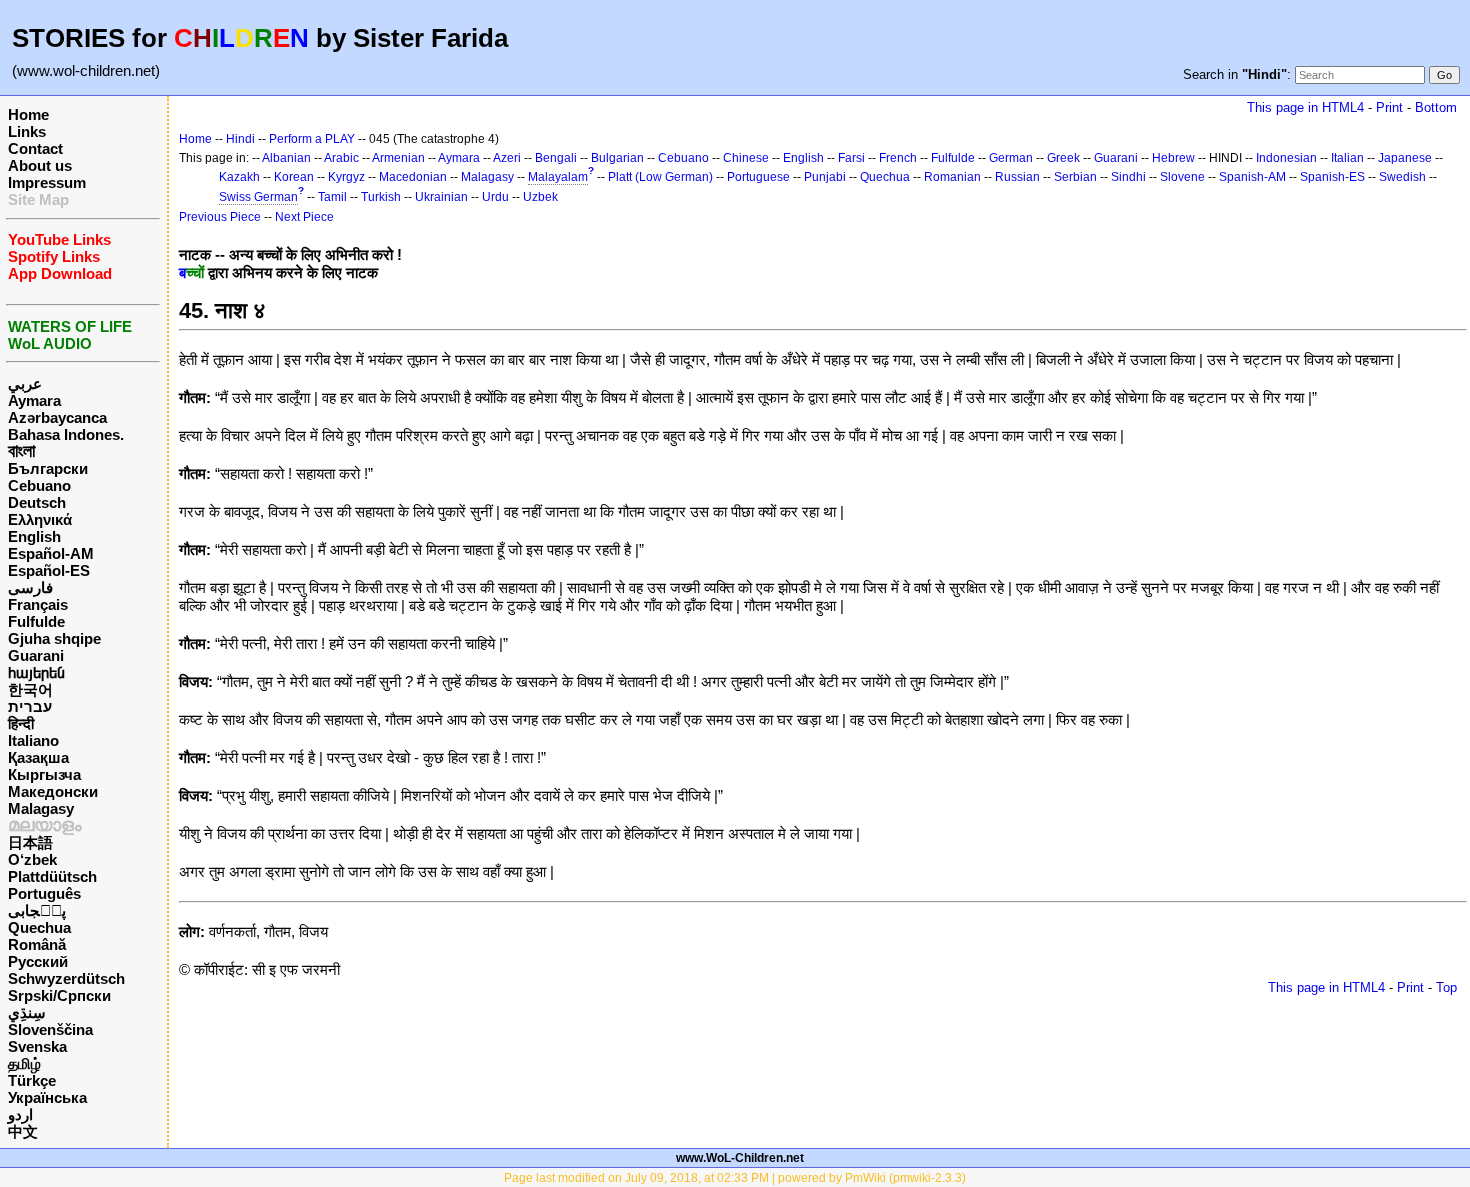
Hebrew (1173, 158)
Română (37, 944)
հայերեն (36, 672)
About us (40, 165)
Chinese (746, 158)
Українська (47, 1097)
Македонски (53, 791)
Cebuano (39, 485)
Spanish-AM (1252, 177)
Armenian (398, 158)
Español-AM (51, 553)
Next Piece (304, 217)
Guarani (36, 655)
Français (38, 604)
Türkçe (32, 1080)
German (1011, 158)
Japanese (1405, 158)
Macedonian (413, 177)
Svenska (37, 1046)
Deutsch (37, 502)
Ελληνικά (40, 519)
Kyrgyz (346, 177)
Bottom (1436, 107)
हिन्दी (21, 723)
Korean (294, 177)
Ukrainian (441, 197)
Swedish (1402, 177)
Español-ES (49, 570)
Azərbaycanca (57, 417)
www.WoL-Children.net (740, 1158)
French (898, 158)
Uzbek (540, 197)
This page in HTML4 (1305, 107)
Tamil (332, 197)
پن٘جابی (37, 910)
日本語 (30, 842)
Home (28, 114)
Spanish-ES (1332, 177)
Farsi (851, 158)
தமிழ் (24, 1063)
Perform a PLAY (312, 139)
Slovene (1182, 177)
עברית (30, 706)
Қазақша (38, 757)
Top (1446, 987)
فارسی (30, 587)
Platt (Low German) (660, 177)
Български (48, 468)
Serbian (1075, 177)
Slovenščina (50, 1029)
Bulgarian (617, 158)
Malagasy (41, 808)
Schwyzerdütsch (66, 978)
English (34, 536)
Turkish (381, 197)
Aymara (34, 400)
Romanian (952, 177)
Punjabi (825, 177)
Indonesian (1286, 158)
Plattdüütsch (52, 876)
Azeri (507, 158)
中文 (23, 1131)
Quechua (39, 927)
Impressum (47, 182)
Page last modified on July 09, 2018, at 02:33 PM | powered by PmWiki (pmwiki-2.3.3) (735, 1178)
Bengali (556, 158)
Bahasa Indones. (66, 434)
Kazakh (239, 177)
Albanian (286, 158)
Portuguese (758, 177)
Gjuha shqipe (54, 638)
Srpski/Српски (59, 995)
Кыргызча (44, 774)
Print (1389, 107)
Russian (1017, 177)
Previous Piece (220, 217)
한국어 (30, 689)
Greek (1063, 158)
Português (44, 893)
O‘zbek (32, 859)
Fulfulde (36, 621)
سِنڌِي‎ (27, 1012)
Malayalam (558, 177)
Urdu (495, 197)
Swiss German (258, 197)
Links (27, 131)
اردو (20, 1114)
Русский (38, 961)
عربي (25, 383)
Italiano (33, 740)
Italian (1347, 158)
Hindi (240, 139)
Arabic (341, 158)
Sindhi (1128, 177)
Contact (35, 148)
